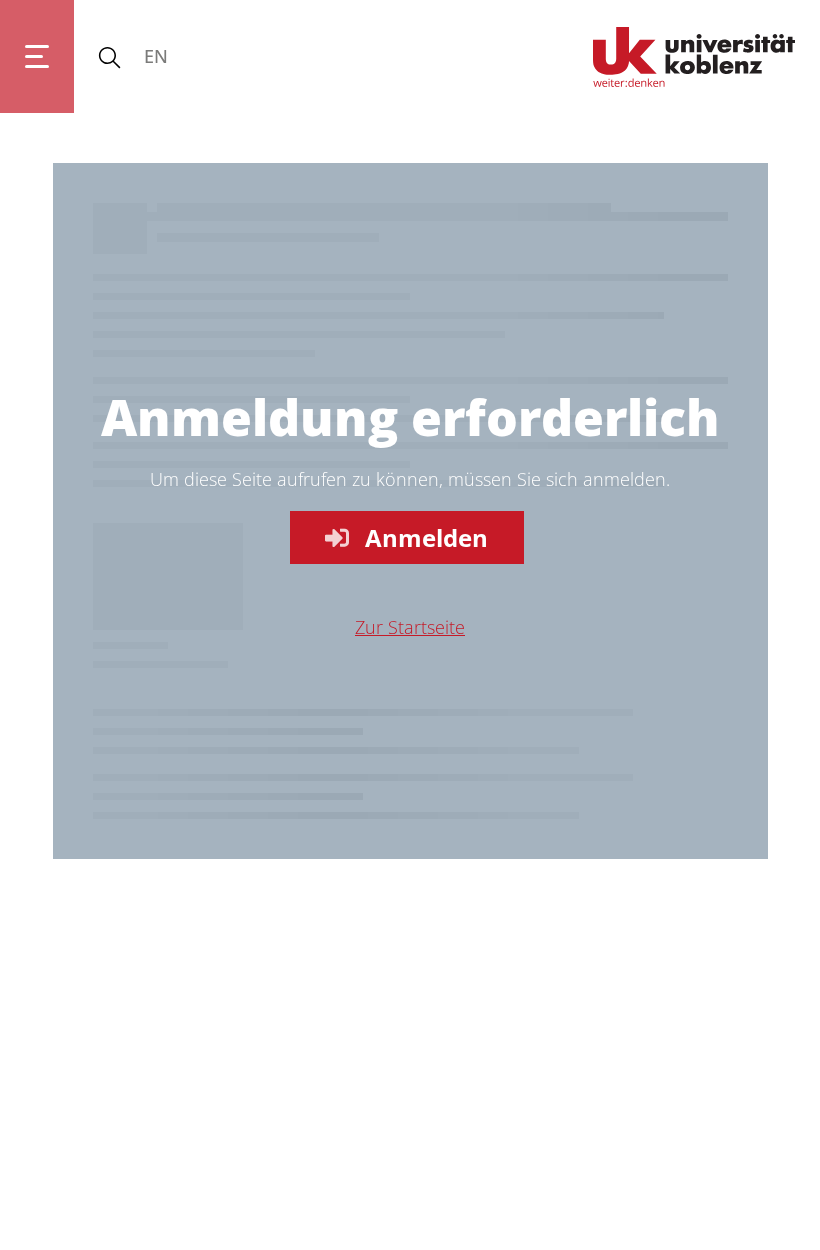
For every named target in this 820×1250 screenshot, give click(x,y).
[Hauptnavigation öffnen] (37, 56)
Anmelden (426, 537)
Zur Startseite (410, 627)
